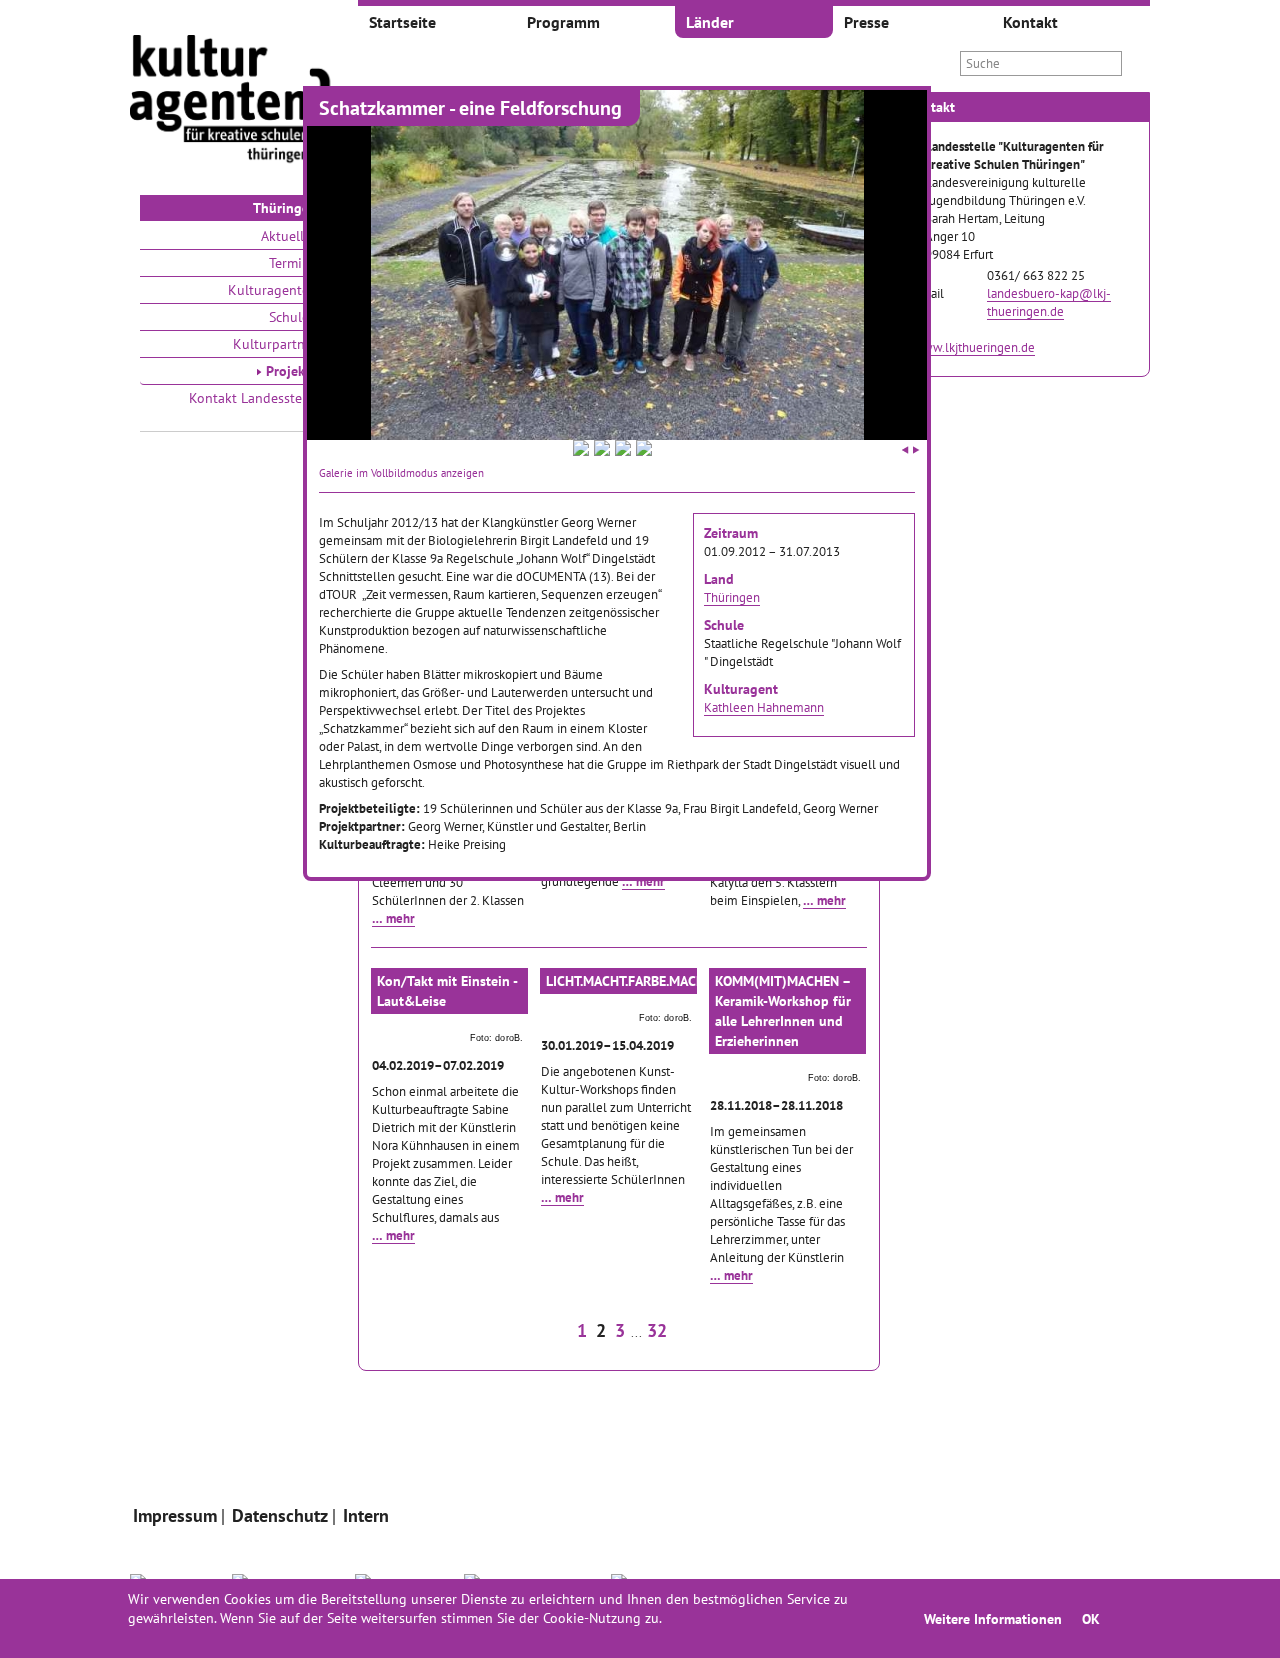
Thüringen (732, 597)
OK (1091, 1618)
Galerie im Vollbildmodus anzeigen (401, 473)
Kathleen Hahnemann (764, 707)
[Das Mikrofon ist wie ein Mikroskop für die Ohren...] (644, 451)
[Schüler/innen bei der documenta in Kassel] (581, 451)
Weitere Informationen (993, 1618)
